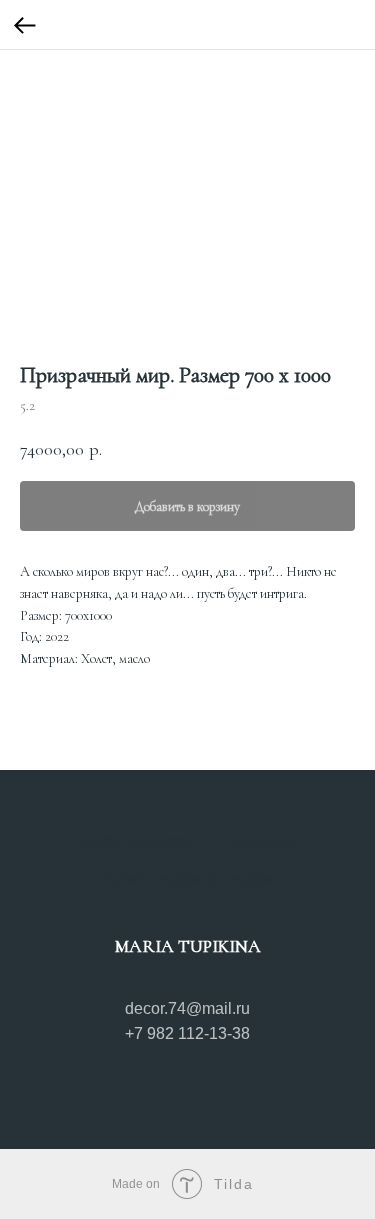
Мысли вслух (261, 841)
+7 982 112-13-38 (187, 1033)
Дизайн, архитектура (136, 841)
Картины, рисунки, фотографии (188, 879)
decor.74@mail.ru (187, 1008)
